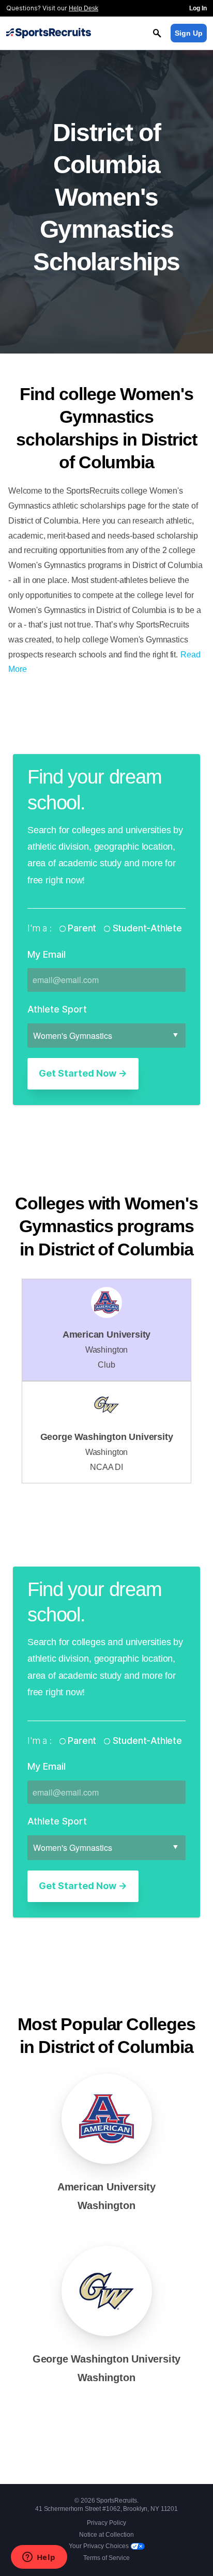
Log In (198, 8)
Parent (82, 928)
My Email (47, 954)
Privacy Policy (106, 2523)
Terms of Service (106, 2558)
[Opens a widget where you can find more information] (39, 2558)
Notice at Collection (106, 2535)
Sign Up (189, 33)
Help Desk (83, 8)
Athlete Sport (57, 1009)
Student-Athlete (146, 928)
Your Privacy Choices (100, 2546)
